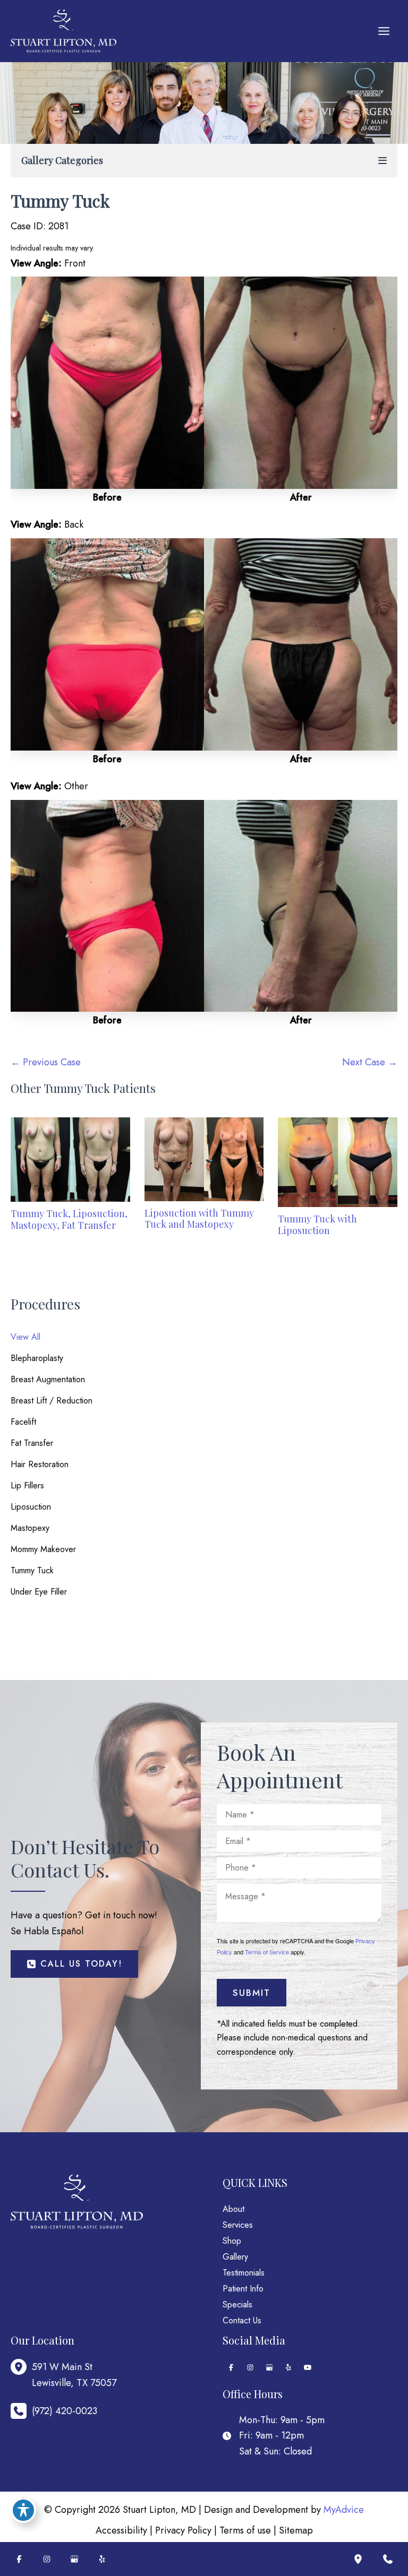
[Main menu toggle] (384, 31)
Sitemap (296, 2530)
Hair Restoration (40, 1464)
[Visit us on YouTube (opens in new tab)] (308, 2367)
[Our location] (358, 2559)
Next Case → (370, 1062)
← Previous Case (46, 1062)
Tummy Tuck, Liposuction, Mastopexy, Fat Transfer (69, 1219)
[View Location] (21, 2367)
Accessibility (121, 2530)
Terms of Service (267, 1952)
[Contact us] (388, 2559)
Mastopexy (30, 1528)
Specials (237, 2304)
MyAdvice (344, 2510)
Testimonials (244, 2273)
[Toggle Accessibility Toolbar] (23, 2510)
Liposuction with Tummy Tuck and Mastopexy (199, 1219)
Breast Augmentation (48, 1379)
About (233, 2209)
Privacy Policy (183, 2530)
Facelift (23, 1422)
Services (238, 2225)
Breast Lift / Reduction (52, 1401)
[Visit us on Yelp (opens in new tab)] (288, 2367)
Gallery (235, 2257)
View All (25, 1337)
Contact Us (242, 2320)
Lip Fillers (27, 1485)
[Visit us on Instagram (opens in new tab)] (250, 2367)
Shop (232, 2241)
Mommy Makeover (43, 1549)
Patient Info (243, 2289)
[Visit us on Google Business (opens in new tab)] (269, 2367)
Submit (252, 1993)
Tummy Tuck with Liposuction (317, 1225)
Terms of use (245, 2530)
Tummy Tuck (32, 1570)
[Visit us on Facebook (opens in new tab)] (231, 2367)
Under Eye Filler (39, 1592)
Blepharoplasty (37, 1358)
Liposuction (31, 1507)
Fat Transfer (32, 1443)
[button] (74, 1964)
